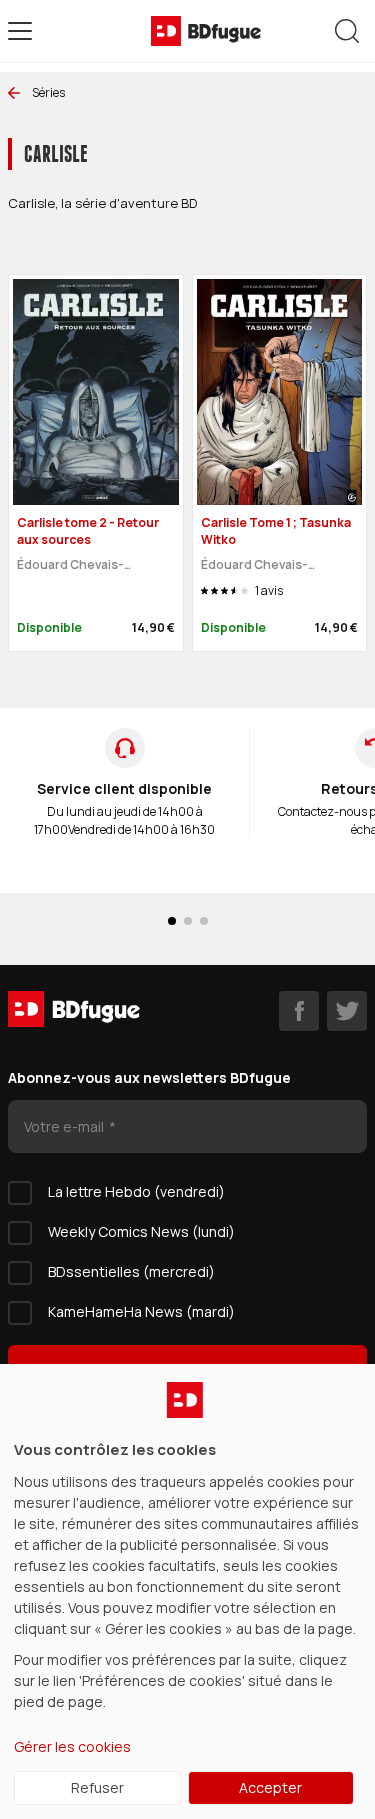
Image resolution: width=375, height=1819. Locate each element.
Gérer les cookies (72, 1746)
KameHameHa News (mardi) (141, 1311)
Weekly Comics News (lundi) (141, 1231)
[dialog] (187, 1591)
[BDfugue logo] (206, 31)
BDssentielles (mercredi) (131, 1271)
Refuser (97, 1787)
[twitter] (347, 1011)
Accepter (270, 1787)
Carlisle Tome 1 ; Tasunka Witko (276, 531)
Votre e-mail (65, 1126)
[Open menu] (20, 31)
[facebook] (299, 1011)
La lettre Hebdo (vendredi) (136, 1191)
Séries (48, 92)
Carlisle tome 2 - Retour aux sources (88, 531)
